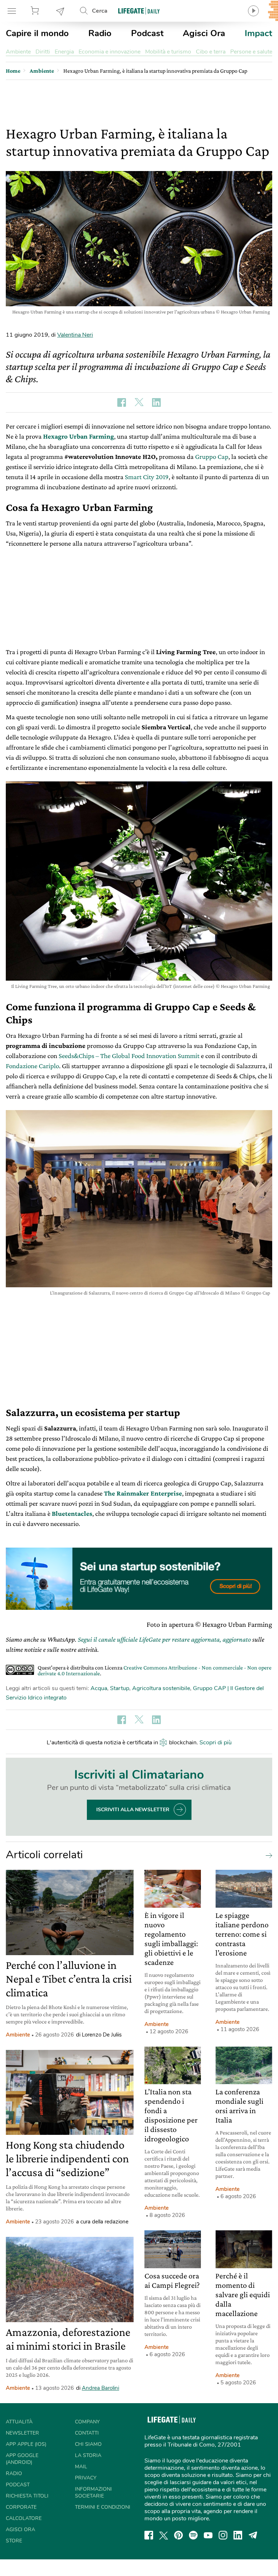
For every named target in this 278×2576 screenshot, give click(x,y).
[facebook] (149, 2535)
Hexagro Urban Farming (79, 436)
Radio (100, 33)
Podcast (147, 33)
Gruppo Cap (212, 457)
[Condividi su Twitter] (139, 402)
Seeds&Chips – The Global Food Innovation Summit (129, 1056)
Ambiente (18, 52)
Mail (81, 2467)
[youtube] (208, 2535)
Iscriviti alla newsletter (133, 1810)
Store (36, 11)
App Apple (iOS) (26, 2444)
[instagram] (223, 2535)
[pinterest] (178, 2535)
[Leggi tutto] (267, 1855)
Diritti (43, 52)
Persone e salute (251, 52)
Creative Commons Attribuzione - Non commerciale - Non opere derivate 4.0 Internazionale (155, 1670)
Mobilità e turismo (168, 52)
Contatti (87, 2433)
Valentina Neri (75, 335)
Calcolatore (24, 2518)
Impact (258, 33)
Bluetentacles (72, 1513)
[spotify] (193, 2535)
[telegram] (253, 2535)
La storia (88, 2455)
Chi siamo (88, 2444)
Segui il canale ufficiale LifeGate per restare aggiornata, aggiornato (164, 1639)
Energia (64, 52)
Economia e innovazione (109, 52)
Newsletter (60, 11)
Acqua (99, 1688)
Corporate (21, 2507)
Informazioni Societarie (93, 2492)
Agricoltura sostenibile (161, 1688)
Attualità (19, 2422)
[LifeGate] (139, 11)
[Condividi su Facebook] (122, 402)
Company (87, 2422)
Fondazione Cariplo (32, 1066)
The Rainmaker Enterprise (143, 1493)
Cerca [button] (100, 11)
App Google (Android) (22, 2459)
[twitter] (164, 2535)
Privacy (86, 2478)
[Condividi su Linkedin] (156, 402)
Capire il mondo (37, 33)
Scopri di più (216, 1743)
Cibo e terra (211, 52)
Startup (120, 1688)
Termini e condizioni (103, 2507)
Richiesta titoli (27, 2496)
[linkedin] (238, 2535)
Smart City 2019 (147, 477)
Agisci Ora (204, 33)
